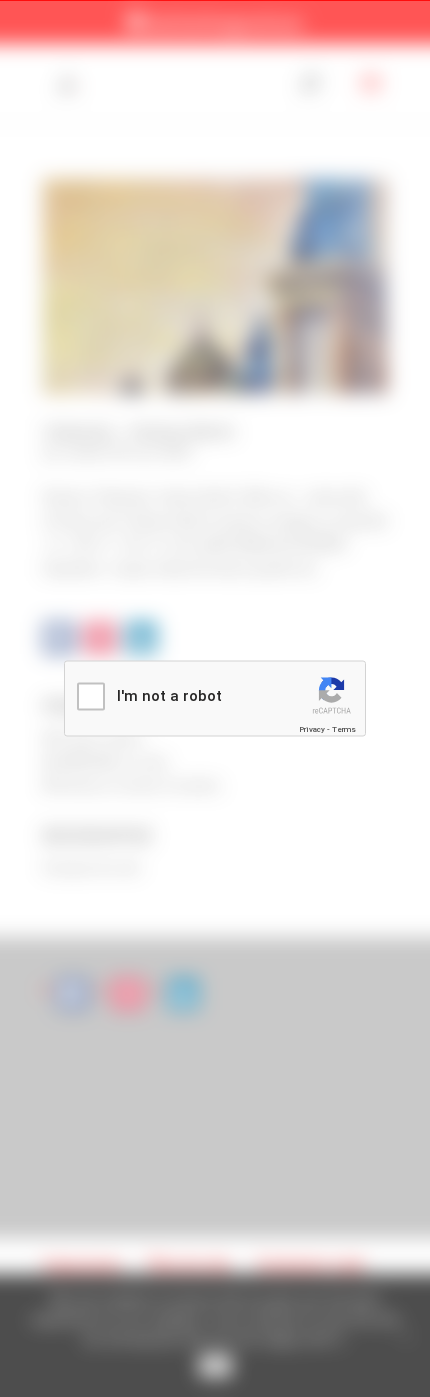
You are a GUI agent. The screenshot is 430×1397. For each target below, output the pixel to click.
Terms (344, 728)
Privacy (312, 728)
